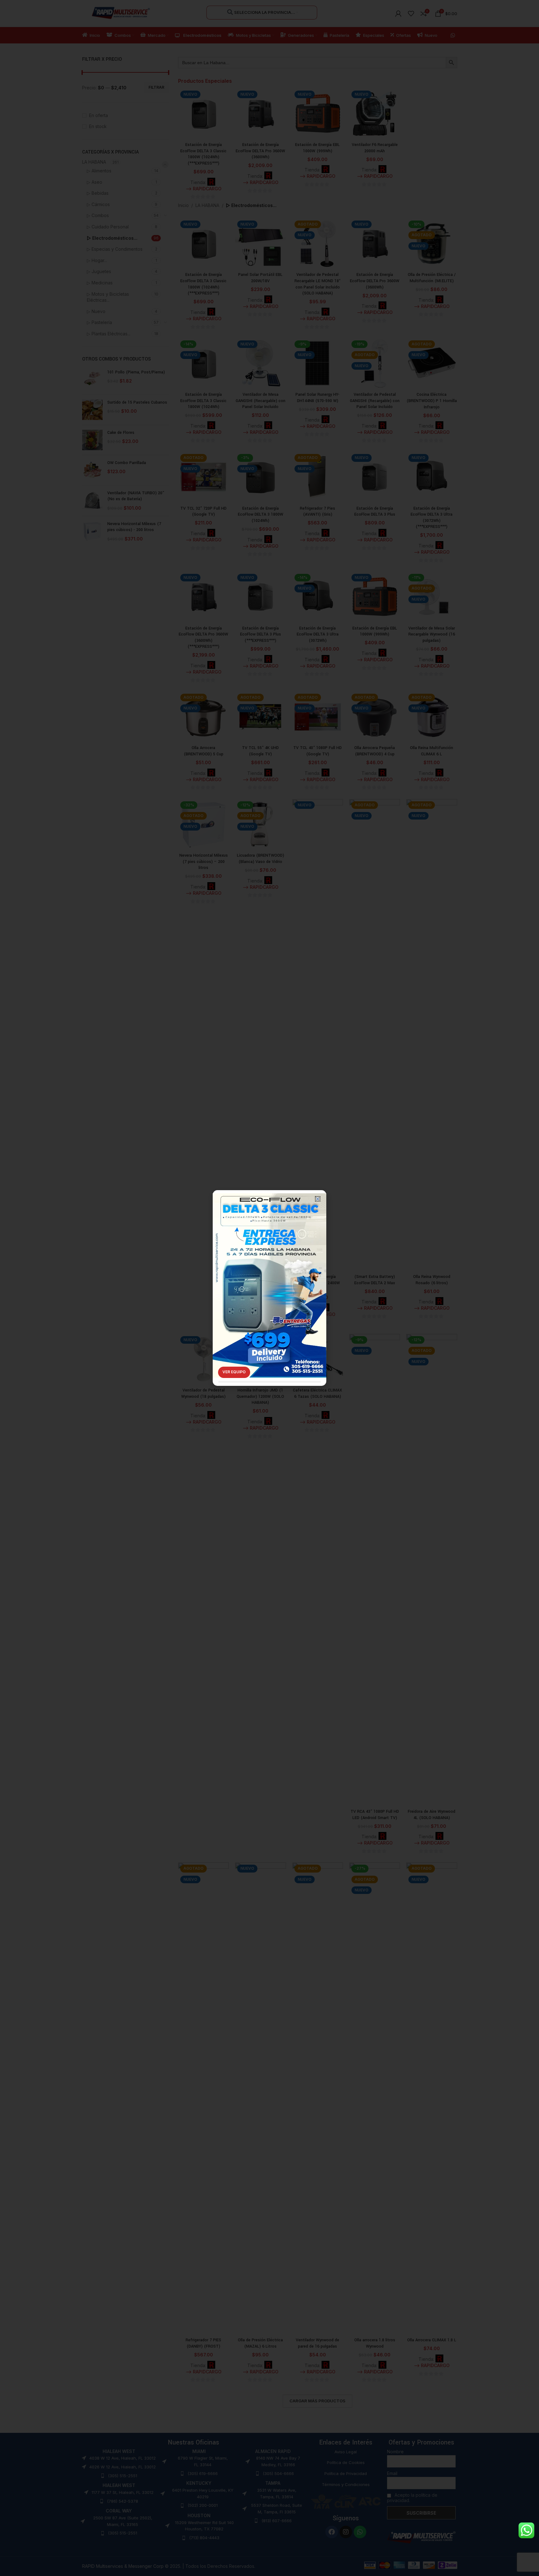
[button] (318, 1199)
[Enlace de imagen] (269, 1276)
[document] (269, 1288)
